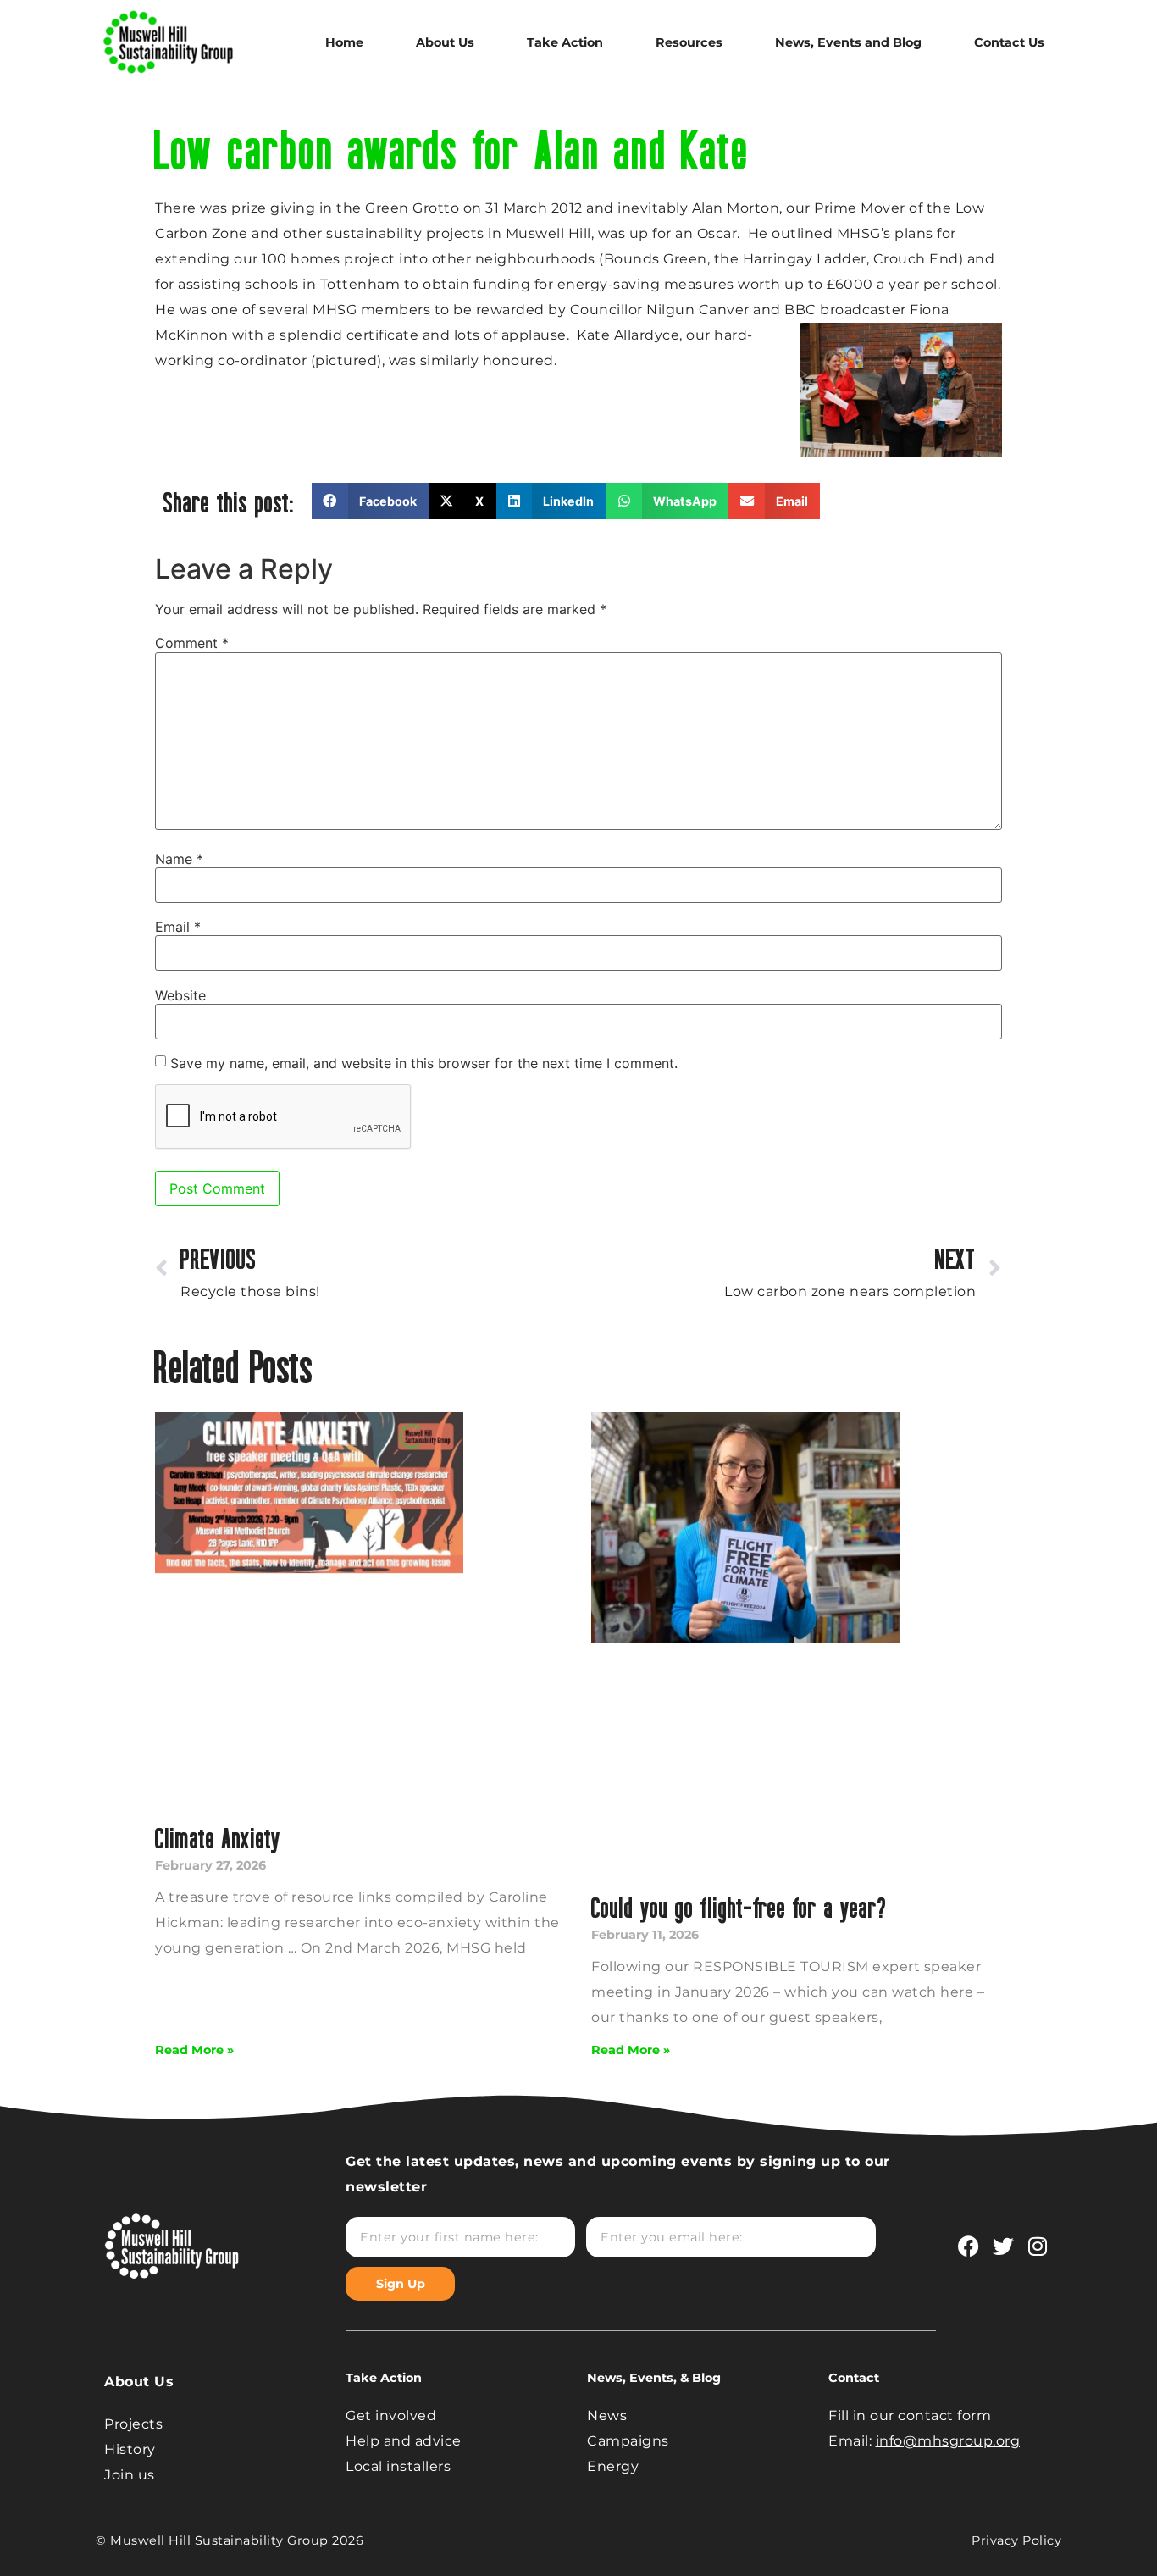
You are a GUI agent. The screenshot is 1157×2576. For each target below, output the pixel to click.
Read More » (194, 2050)
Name (179, 859)
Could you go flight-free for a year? (739, 1907)
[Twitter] (1003, 2246)
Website (180, 995)
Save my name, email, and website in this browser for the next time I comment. (424, 1063)
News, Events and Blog (848, 42)
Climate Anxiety (218, 1838)
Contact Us (1009, 42)
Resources (689, 42)
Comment (192, 643)
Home (344, 42)
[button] (370, 501)
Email (178, 927)
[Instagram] (1038, 2246)
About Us (445, 42)
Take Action (565, 42)
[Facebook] (968, 2246)
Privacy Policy (1016, 2540)
